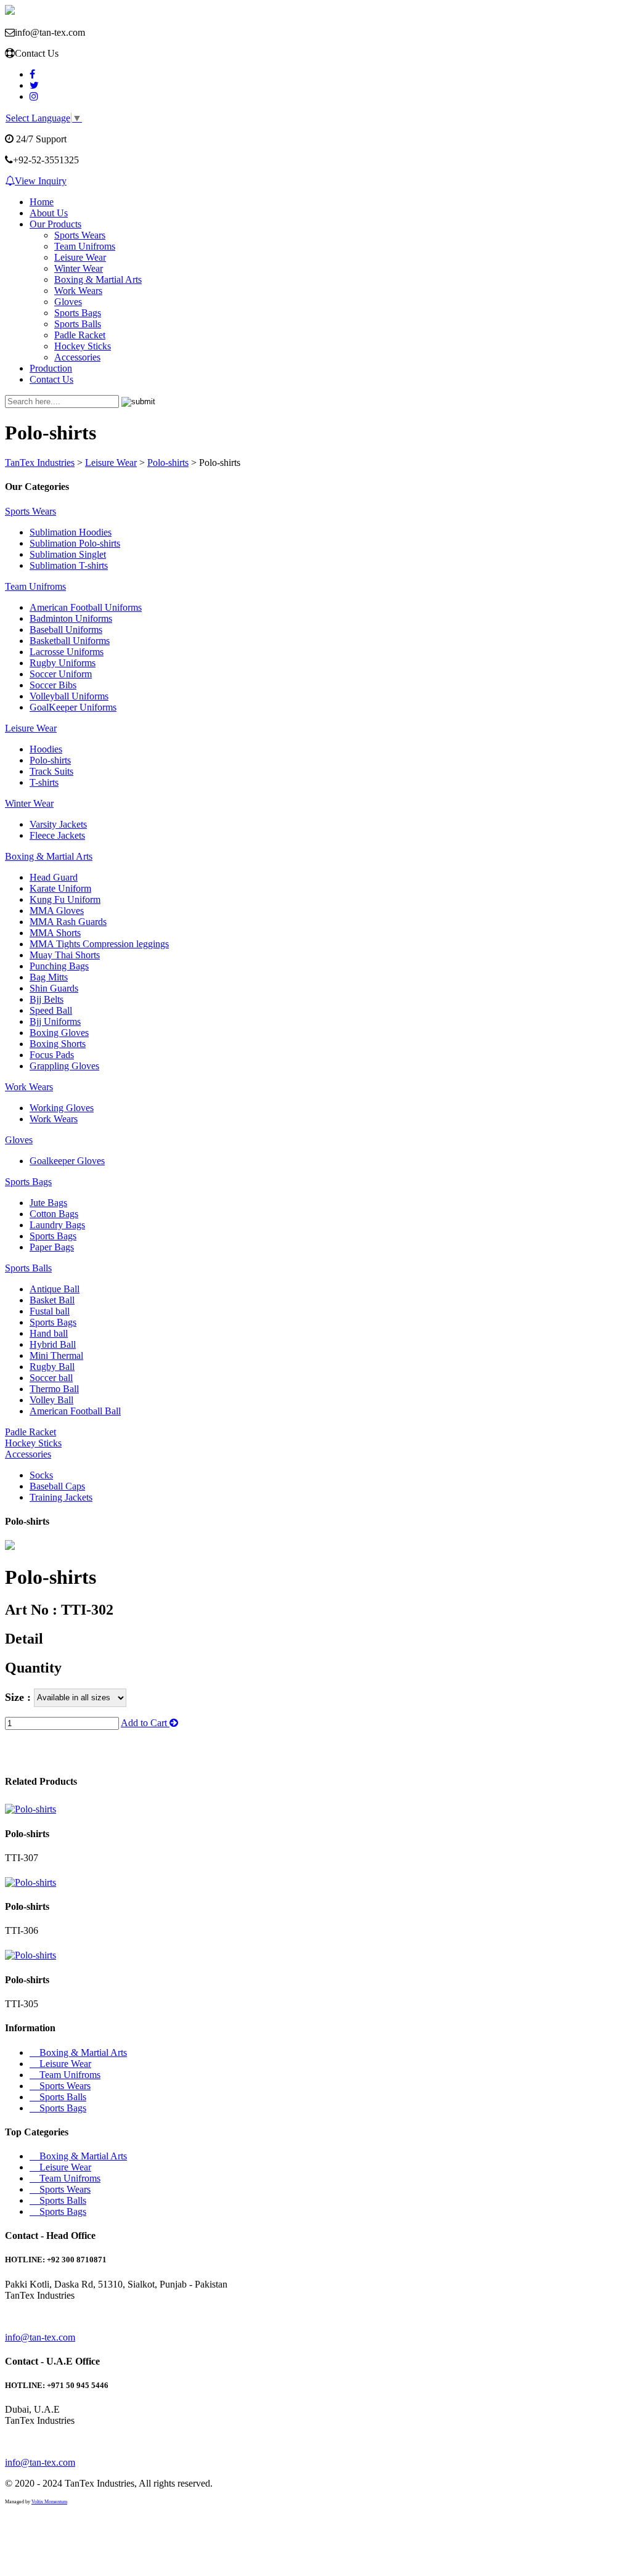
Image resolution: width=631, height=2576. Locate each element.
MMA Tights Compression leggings (99, 944)
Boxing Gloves (59, 1033)
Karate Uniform (60, 888)
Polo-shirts (50, 760)
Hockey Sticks (83, 346)
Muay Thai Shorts (65, 955)
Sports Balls (78, 324)
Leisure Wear (80, 257)
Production (51, 368)
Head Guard (54, 877)
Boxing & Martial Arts (98, 279)
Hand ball (49, 1333)
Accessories (77, 357)
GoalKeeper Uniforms (73, 707)
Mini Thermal (56, 1355)
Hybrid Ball (53, 1344)
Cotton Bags (54, 1214)
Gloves (68, 302)
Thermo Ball (54, 1389)
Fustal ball (50, 1311)
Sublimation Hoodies (71, 532)
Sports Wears (80, 235)
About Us (49, 213)
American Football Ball (75, 1411)
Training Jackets (61, 1497)
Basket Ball (52, 1300)
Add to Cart (145, 1723)
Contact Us (51, 379)
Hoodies (46, 749)
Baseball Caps (57, 1486)
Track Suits (51, 771)
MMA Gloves (57, 911)
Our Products (55, 224)
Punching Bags (59, 966)
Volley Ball (51, 1400)
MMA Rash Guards (68, 922)
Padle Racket (80, 335)
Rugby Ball (52, 1367)
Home (42, 202)
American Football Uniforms (86, 607)
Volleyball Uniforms (69, 696)
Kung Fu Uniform (65, 899)
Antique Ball (55, 1289)
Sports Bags (78, 313)
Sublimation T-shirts (69, 565)
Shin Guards (54, 988)
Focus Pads (52, 1055)
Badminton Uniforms (71, 618)
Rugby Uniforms (63, 663)
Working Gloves (62, 1108)
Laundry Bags (57, 1225)
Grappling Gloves (64, 1066)
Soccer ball (51, 1378)
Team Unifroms (85, 246)
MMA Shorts (55, 933)
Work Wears (78, 291)
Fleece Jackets (57, 835)
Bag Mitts (49, 977)
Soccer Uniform (61, 674)
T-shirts (44, 782)
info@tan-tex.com (40, 2337)
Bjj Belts (47, 999)
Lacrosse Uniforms (67, 652)
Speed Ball (51, 1010)
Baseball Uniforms (66, 630)
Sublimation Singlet (68, 554)
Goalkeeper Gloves (67, 1161)
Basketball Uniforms (70, 641)
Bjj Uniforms (55, 1021)
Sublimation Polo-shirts (75, 543)
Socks (41, 1475)
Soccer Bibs (53, 685)
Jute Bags (48, 1203)
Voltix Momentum (49, 2502)
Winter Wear (79, 268)
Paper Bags (52, 1247)
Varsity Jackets (58, 824)
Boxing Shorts (58, 1044)
